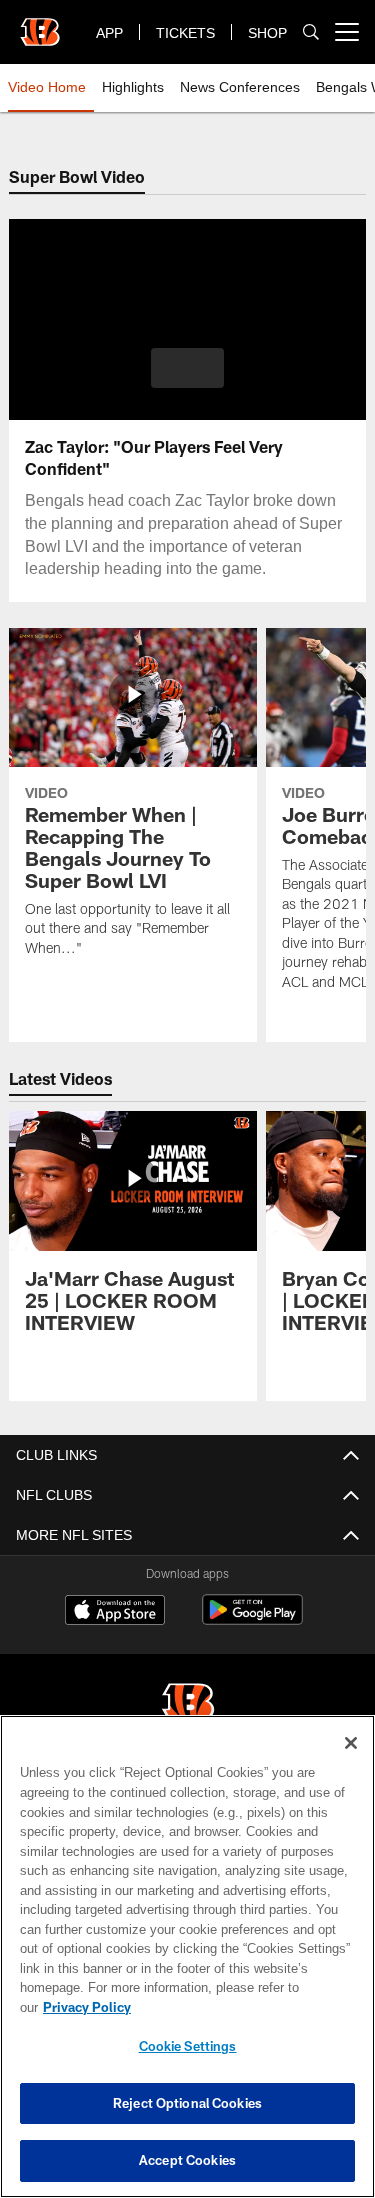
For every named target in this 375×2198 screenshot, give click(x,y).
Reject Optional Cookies (187, 2103)
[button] (187, 368)
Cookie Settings (188, 2046)
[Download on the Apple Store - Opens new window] (115, 1612)
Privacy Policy (241, 2007)
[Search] (311, 32)
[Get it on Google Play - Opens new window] (252, 1619)
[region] (187, 1966)
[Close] (351, 1763)
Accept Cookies (187, 2160)
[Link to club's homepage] (40, 24)
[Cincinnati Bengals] (188, 1703)
